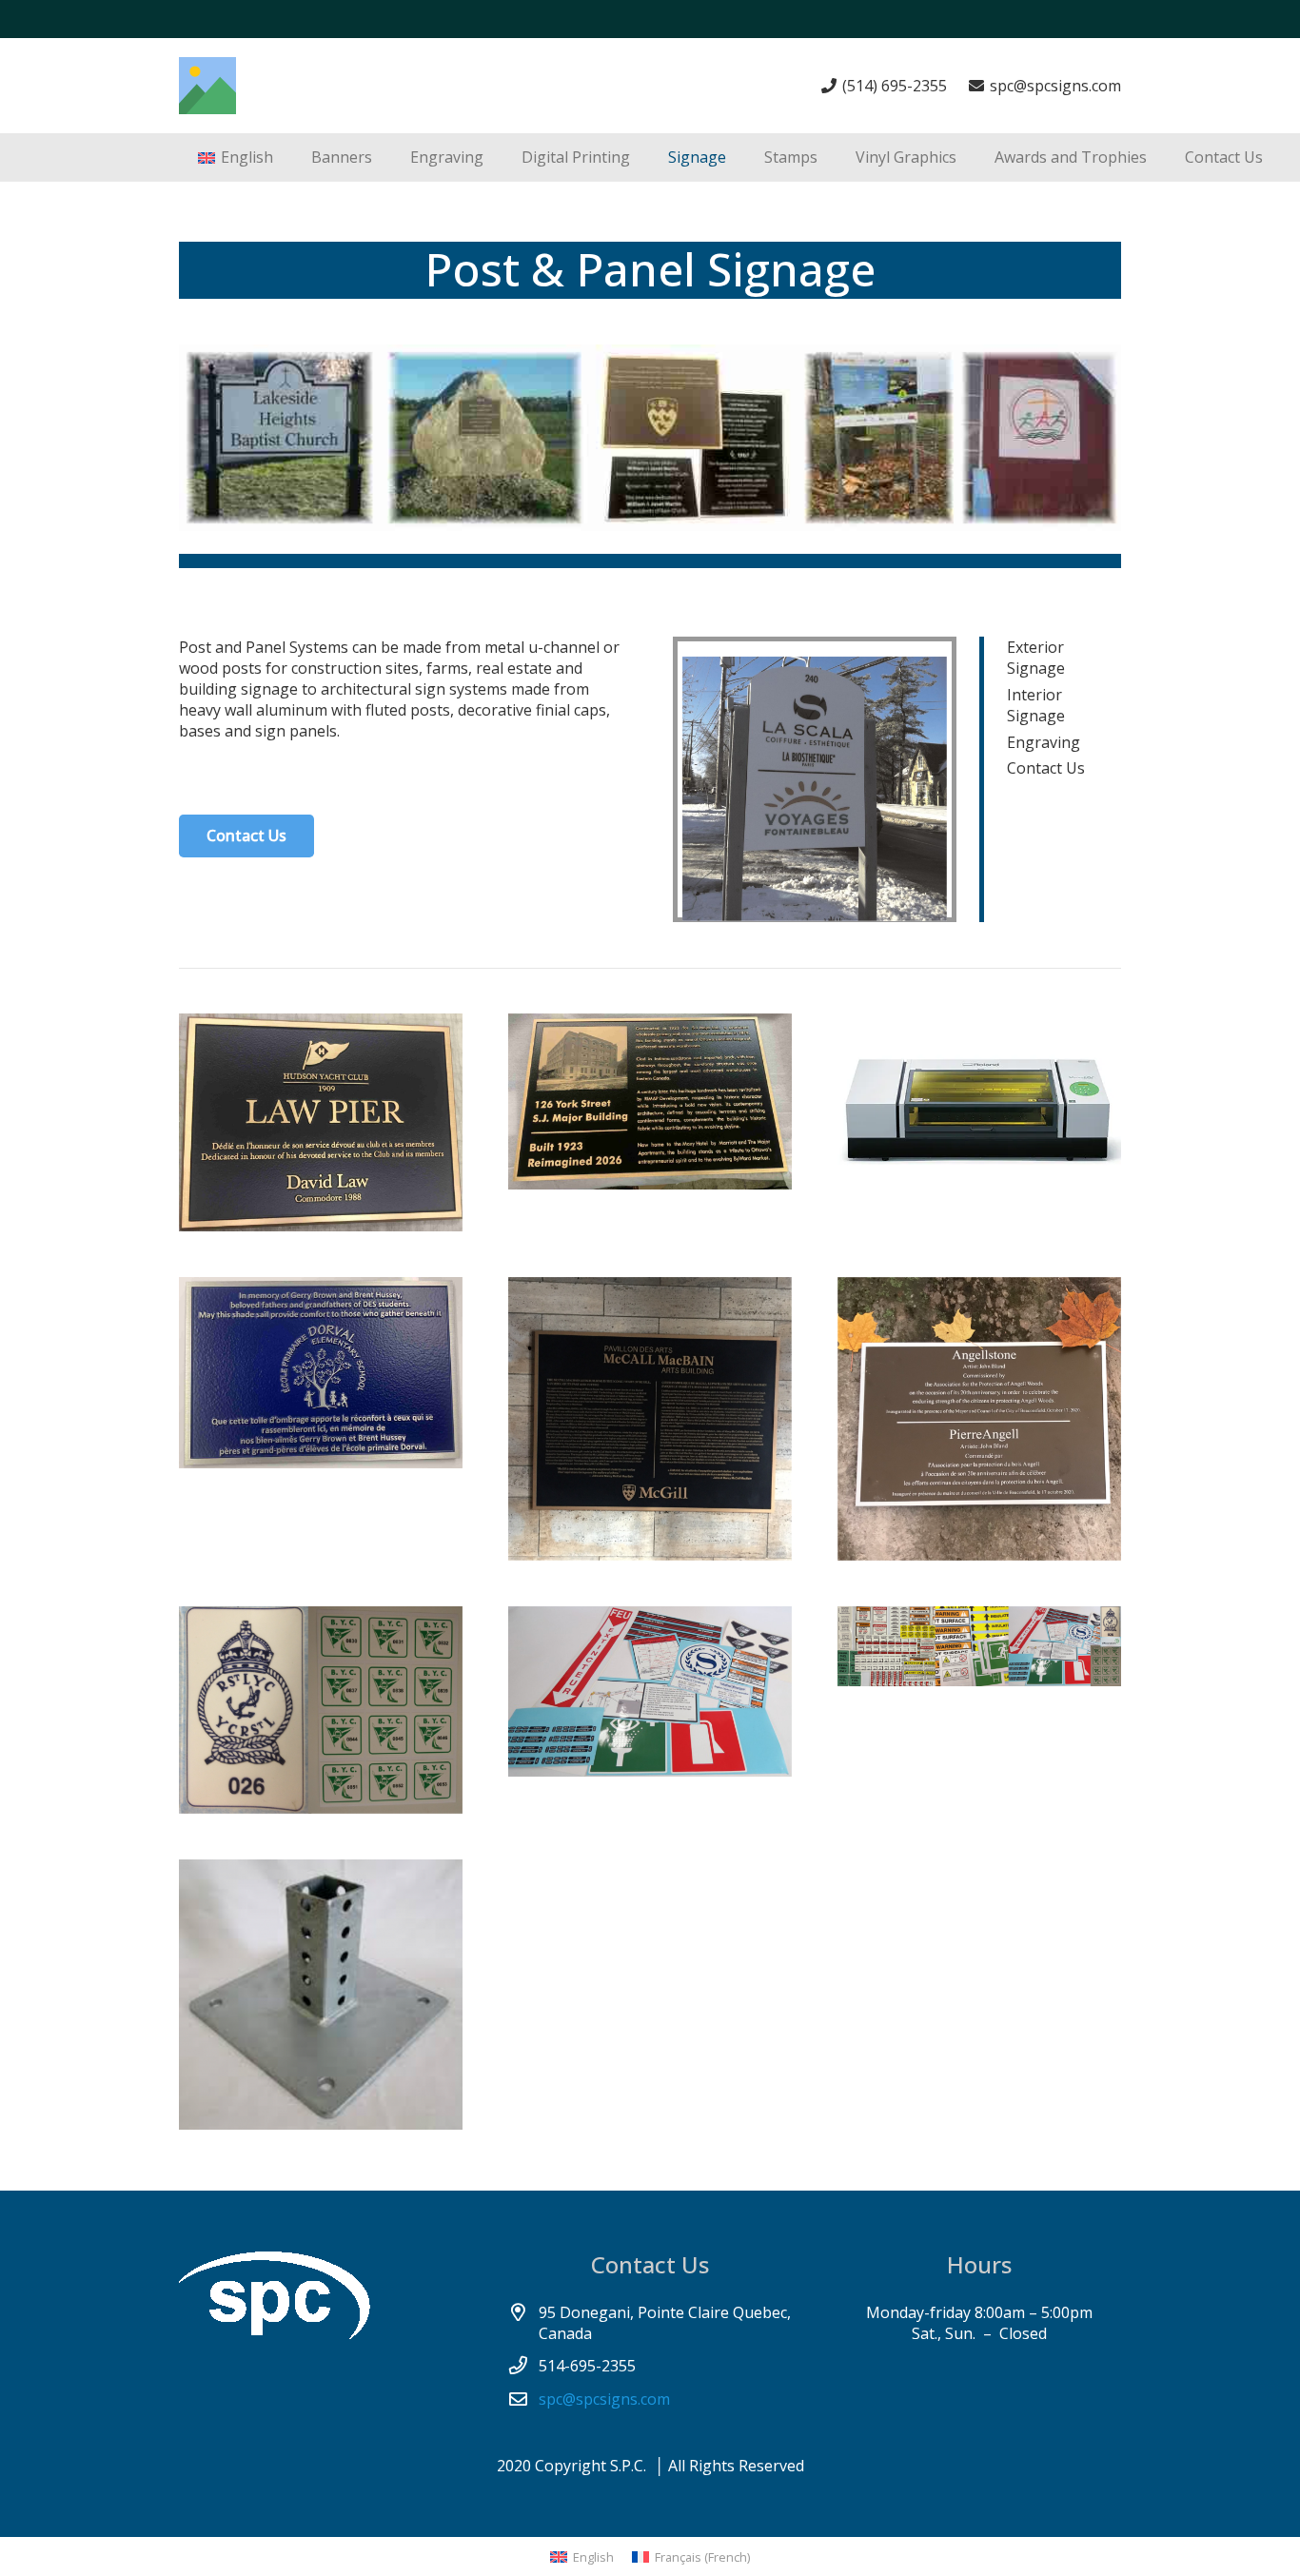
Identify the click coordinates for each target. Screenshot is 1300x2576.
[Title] (207, 86)
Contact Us (1046, 768)
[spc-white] (321, 2295)
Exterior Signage (1036, 658)
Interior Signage (1036, 705)
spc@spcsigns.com (604, 2399)
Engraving (1044, 742)
